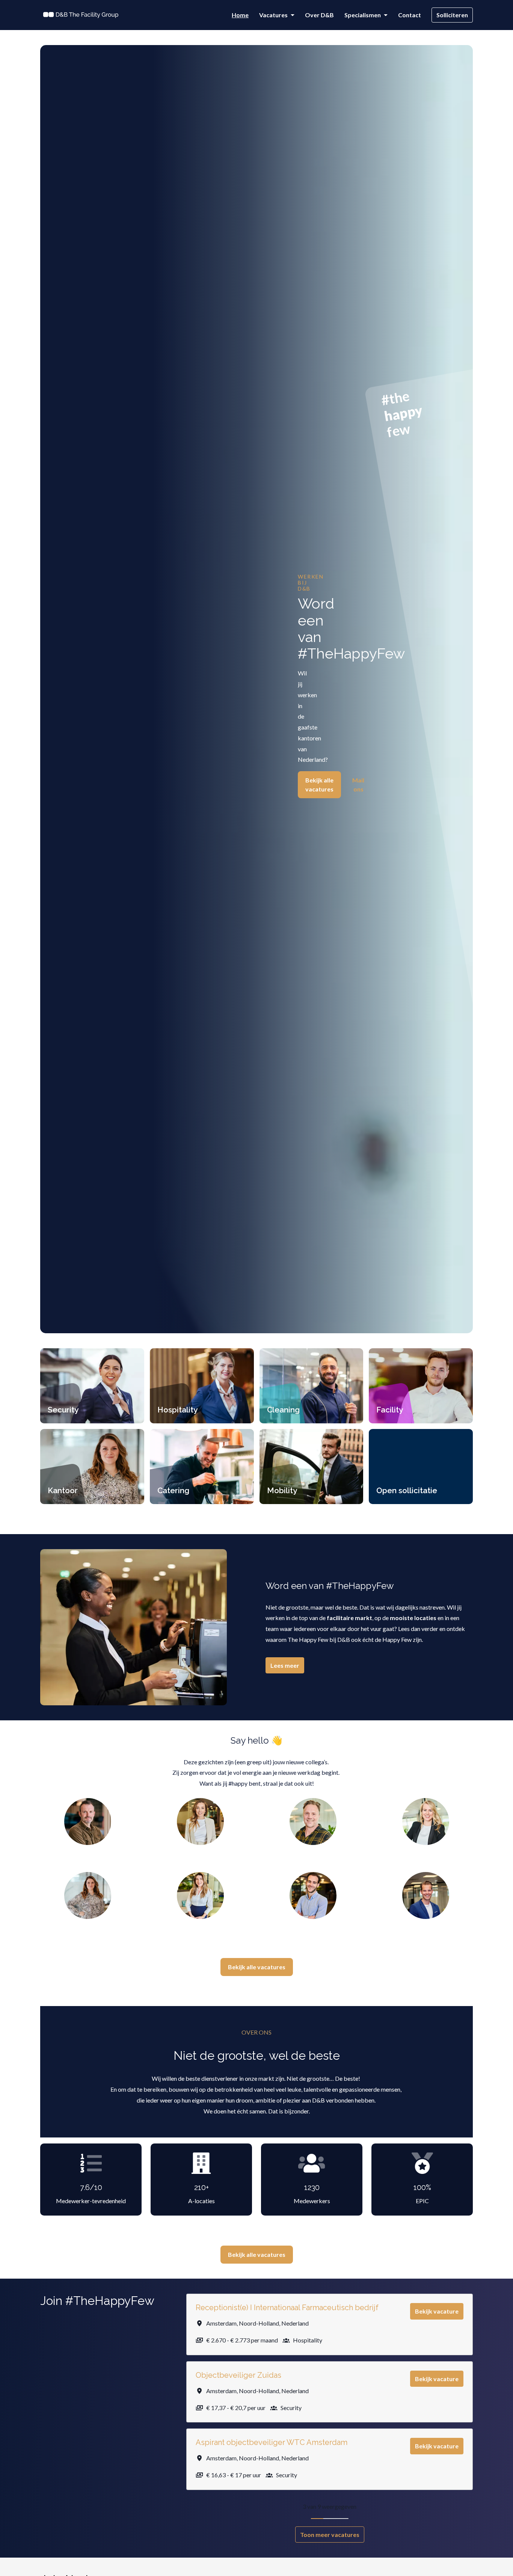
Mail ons (358, 785)
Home (240, 15)
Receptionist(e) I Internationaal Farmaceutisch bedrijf (287, 2308)
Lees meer (285, 1665)
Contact (410, 15)
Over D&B (319, 15)
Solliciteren (452, 15)
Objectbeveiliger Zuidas (238, 2375)
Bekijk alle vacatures (319, 785)
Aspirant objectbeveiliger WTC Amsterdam (272, 2442)
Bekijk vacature (437, 2311)
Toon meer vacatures (330, 2535)
